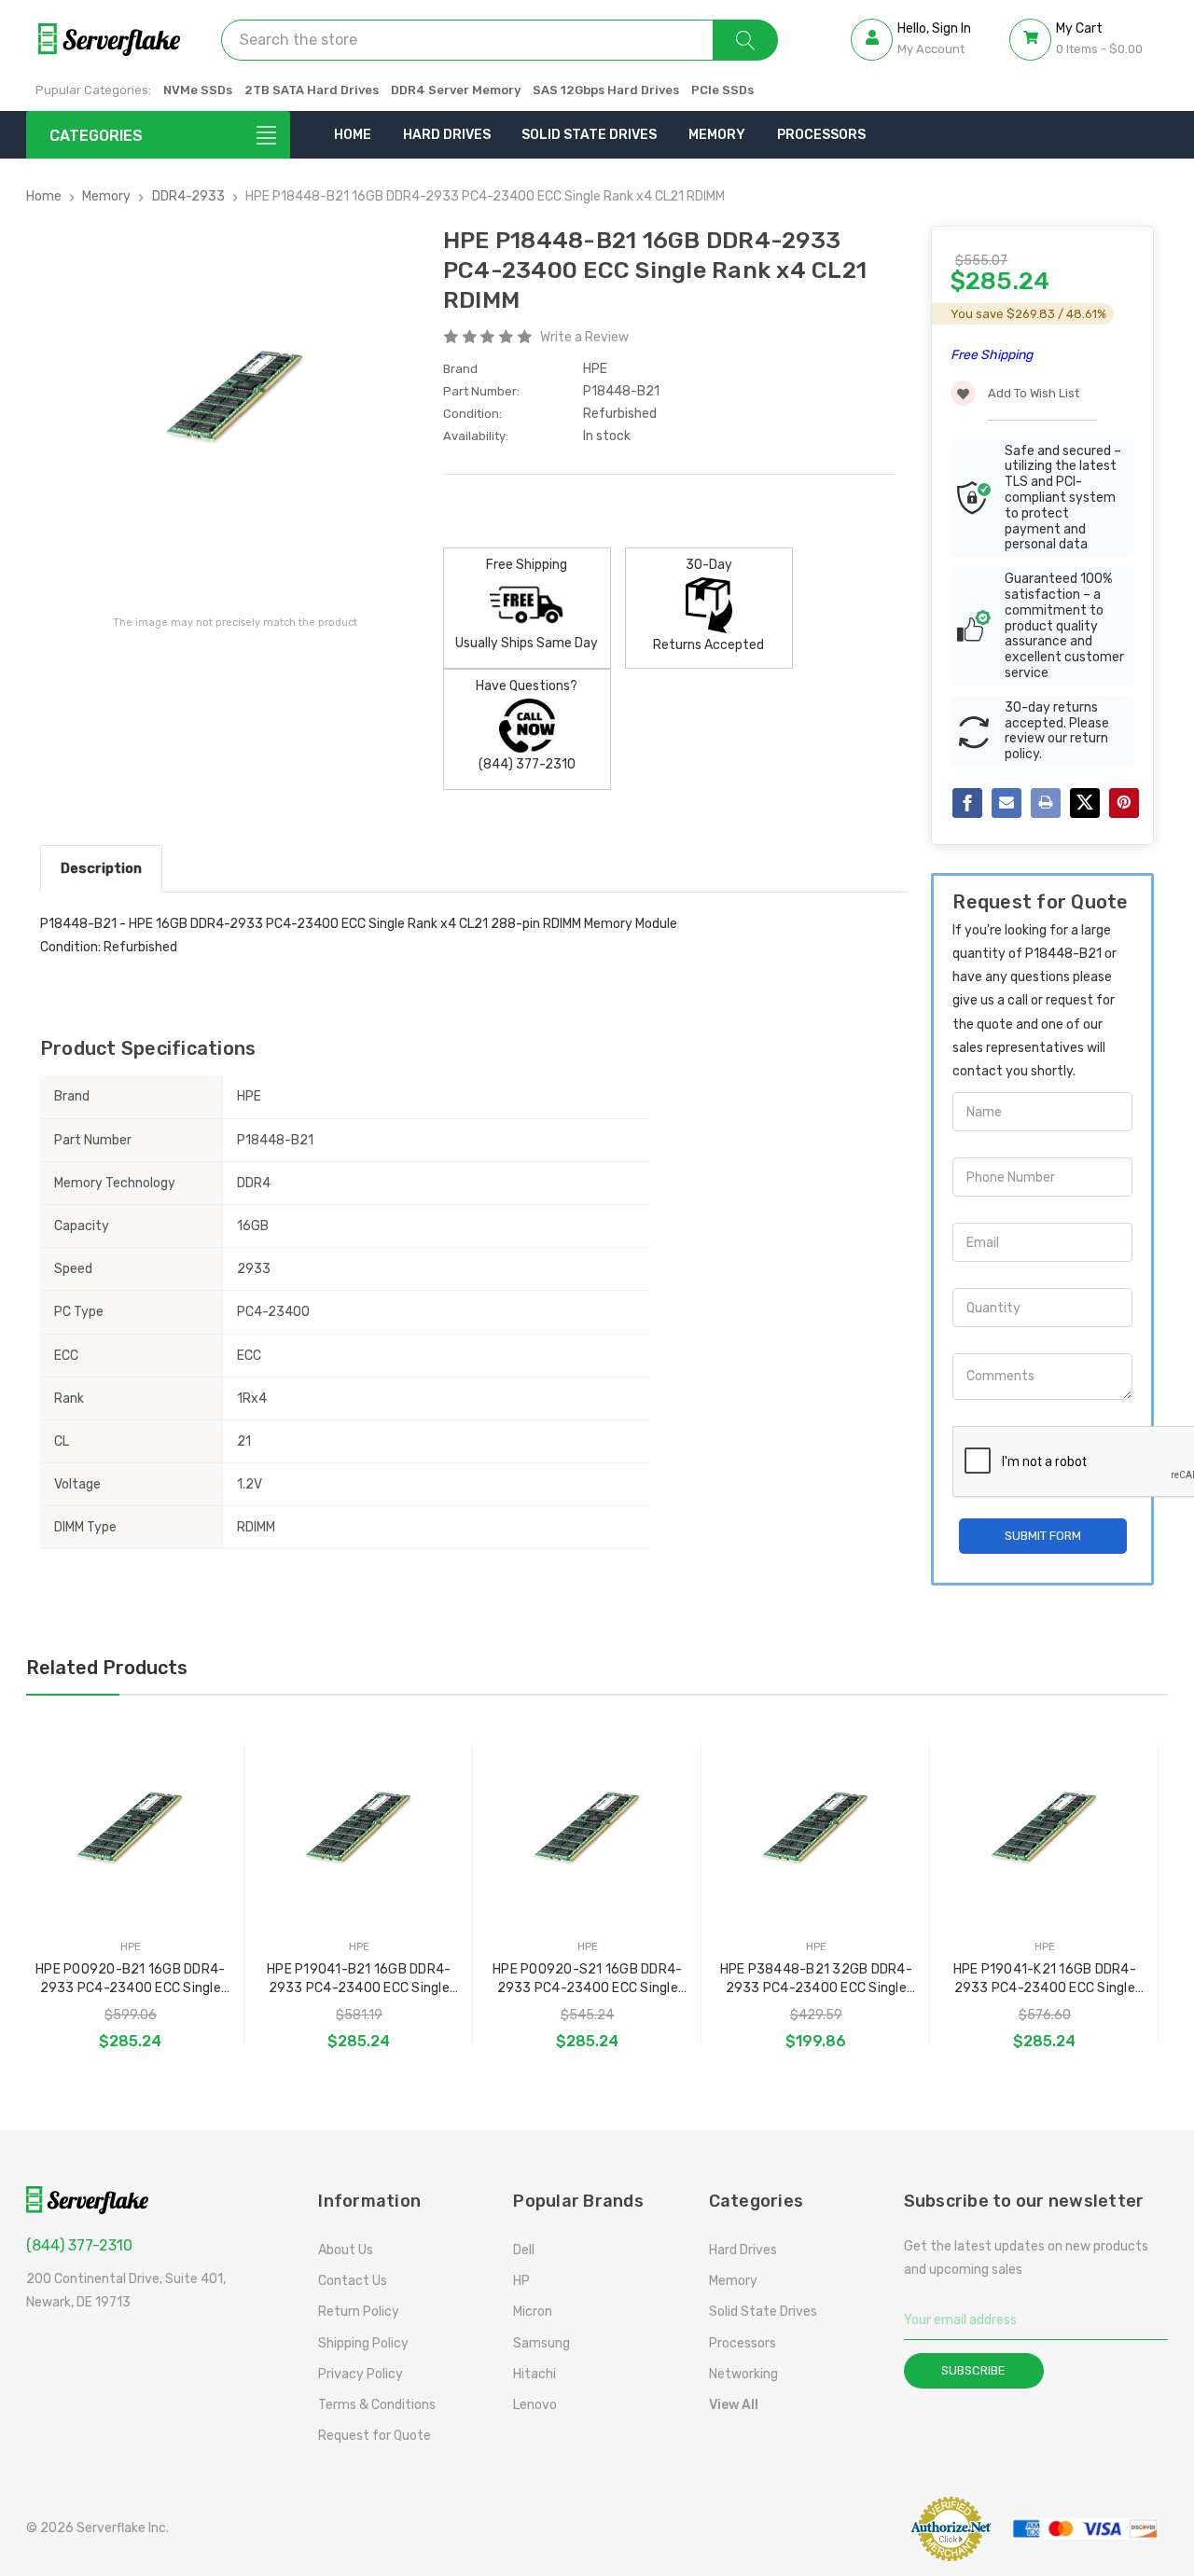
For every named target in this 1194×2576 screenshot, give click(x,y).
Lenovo (535, 2405)
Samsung (541, 2343)
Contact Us (353, 2281)
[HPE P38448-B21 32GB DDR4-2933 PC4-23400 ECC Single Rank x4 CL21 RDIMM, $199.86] (816, 1828)
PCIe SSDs (722, 90)
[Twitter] (1085, 803)
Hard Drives (447, 135)
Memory (717, 135)
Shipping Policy (363, 2343)
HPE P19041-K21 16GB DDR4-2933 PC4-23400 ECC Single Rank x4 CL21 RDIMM (1045, 1980)
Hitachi (535, 2374)
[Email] (1007, 803)
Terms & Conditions (377, 2405)
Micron (533, 2312)
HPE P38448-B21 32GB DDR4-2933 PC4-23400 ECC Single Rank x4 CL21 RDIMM (816, 1980)
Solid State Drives (589, 135)
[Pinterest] (1124, 803)
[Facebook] (967, 803)
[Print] (1046, 803)
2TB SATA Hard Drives (312, 90)
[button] (853, 2528)
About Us (346, 2250)
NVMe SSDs (198, 90)
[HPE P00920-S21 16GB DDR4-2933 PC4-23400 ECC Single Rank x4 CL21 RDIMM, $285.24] (588, 1828)
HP (521, 2281)
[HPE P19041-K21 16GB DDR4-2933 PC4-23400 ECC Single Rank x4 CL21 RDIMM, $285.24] (1045, 1828)
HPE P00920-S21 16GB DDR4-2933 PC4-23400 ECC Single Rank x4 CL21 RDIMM (587, 1980)
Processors (821, 135)
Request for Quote (375, 2436)
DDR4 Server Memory (456, 90)
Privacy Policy (361, 2374)
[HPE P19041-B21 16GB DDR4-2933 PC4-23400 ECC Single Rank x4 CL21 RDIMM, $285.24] (359, 1828)
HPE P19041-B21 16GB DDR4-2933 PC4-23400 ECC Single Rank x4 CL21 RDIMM (359, 1980)
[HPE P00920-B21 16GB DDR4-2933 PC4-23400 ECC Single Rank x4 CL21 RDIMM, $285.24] (131, 1828)
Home (353, 135)
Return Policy (359, 2312)
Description (101, 868)
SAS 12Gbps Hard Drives (606, 90)
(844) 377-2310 (79, 2245)
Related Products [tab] (107, 1668)
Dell (524, 2250)
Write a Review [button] (584, 337)
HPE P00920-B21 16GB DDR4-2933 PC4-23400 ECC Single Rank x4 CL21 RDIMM (130, 1980)
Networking (743, 2374)
